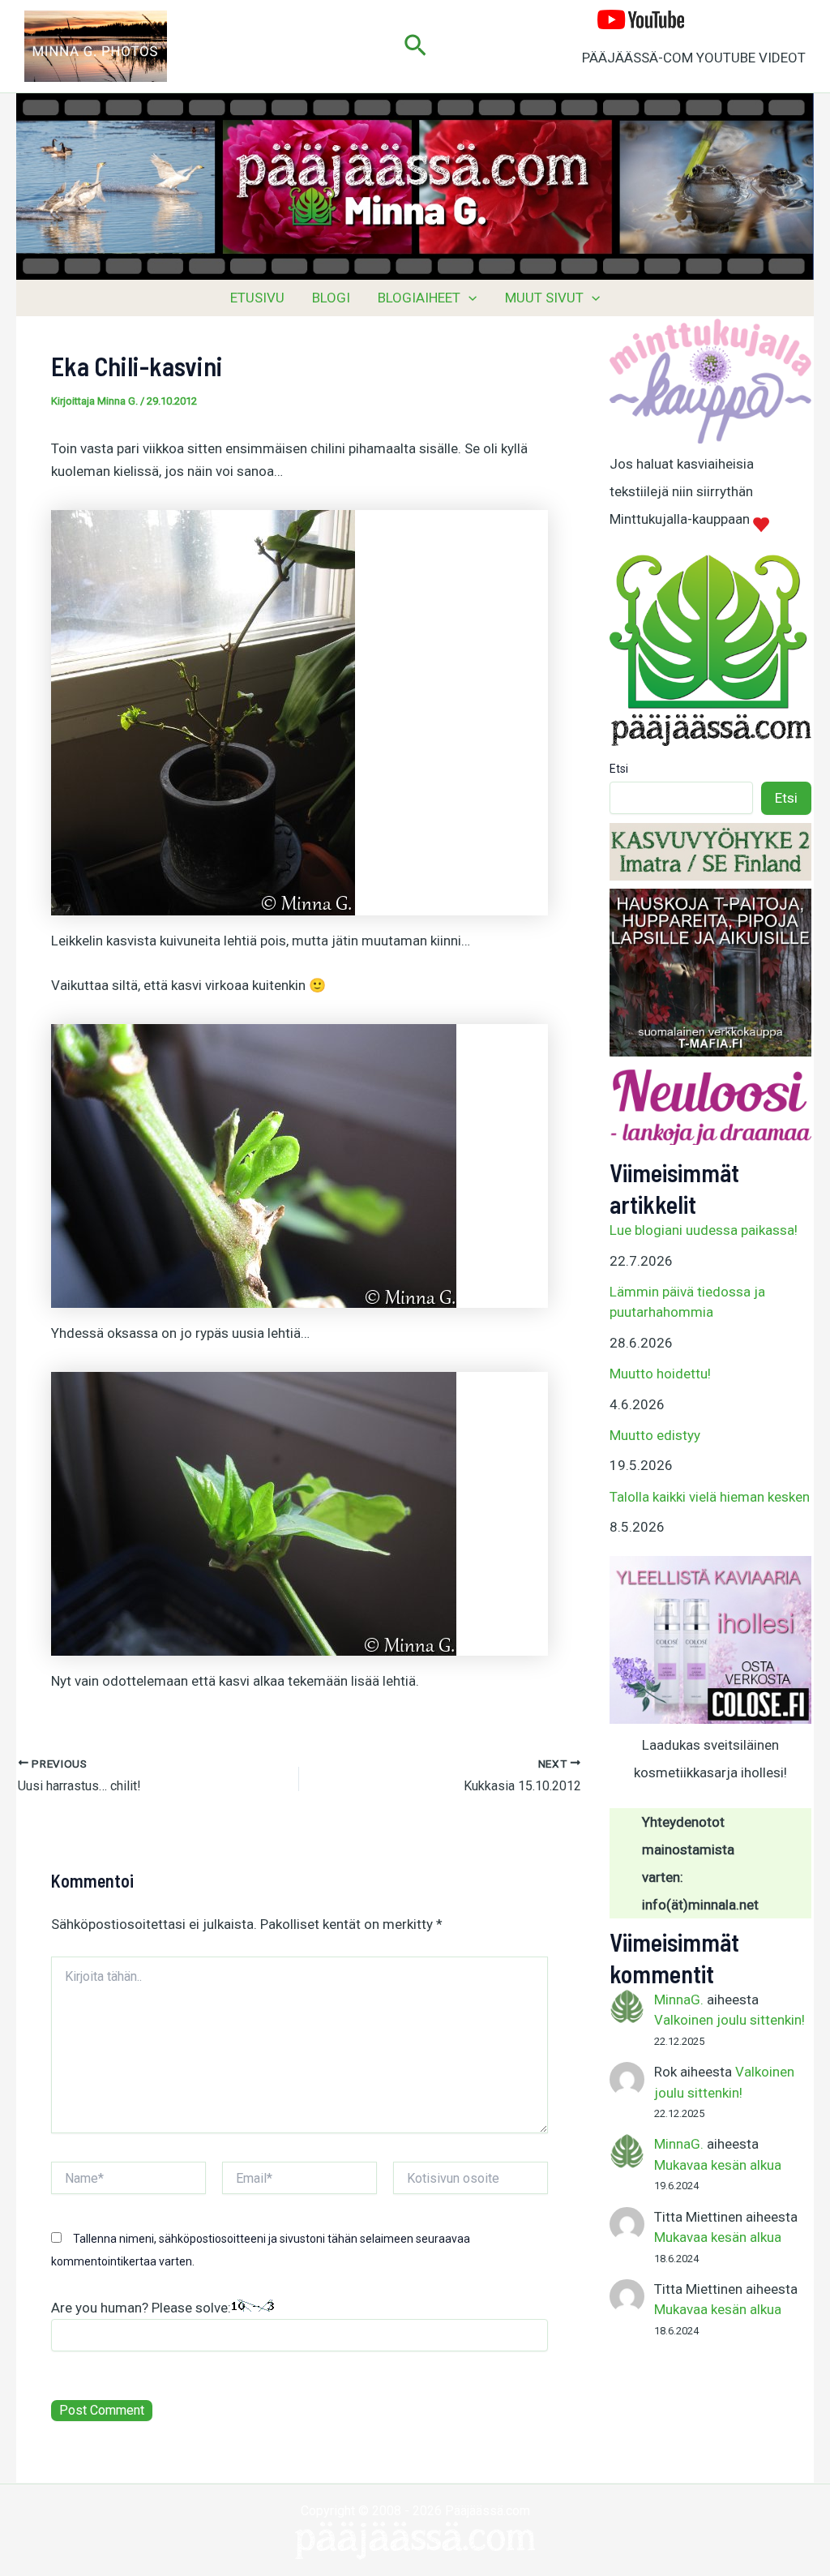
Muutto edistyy (655, 1435)
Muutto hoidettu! (660, 1374)
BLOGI (331, 298)
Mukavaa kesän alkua (718, 2165)
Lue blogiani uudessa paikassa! (704, 1230)
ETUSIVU (257, 298)
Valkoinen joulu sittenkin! (729, 2020)
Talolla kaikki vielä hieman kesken (710, 1497)
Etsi (619, 769)
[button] (415, 46)
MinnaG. (679, 2000)
